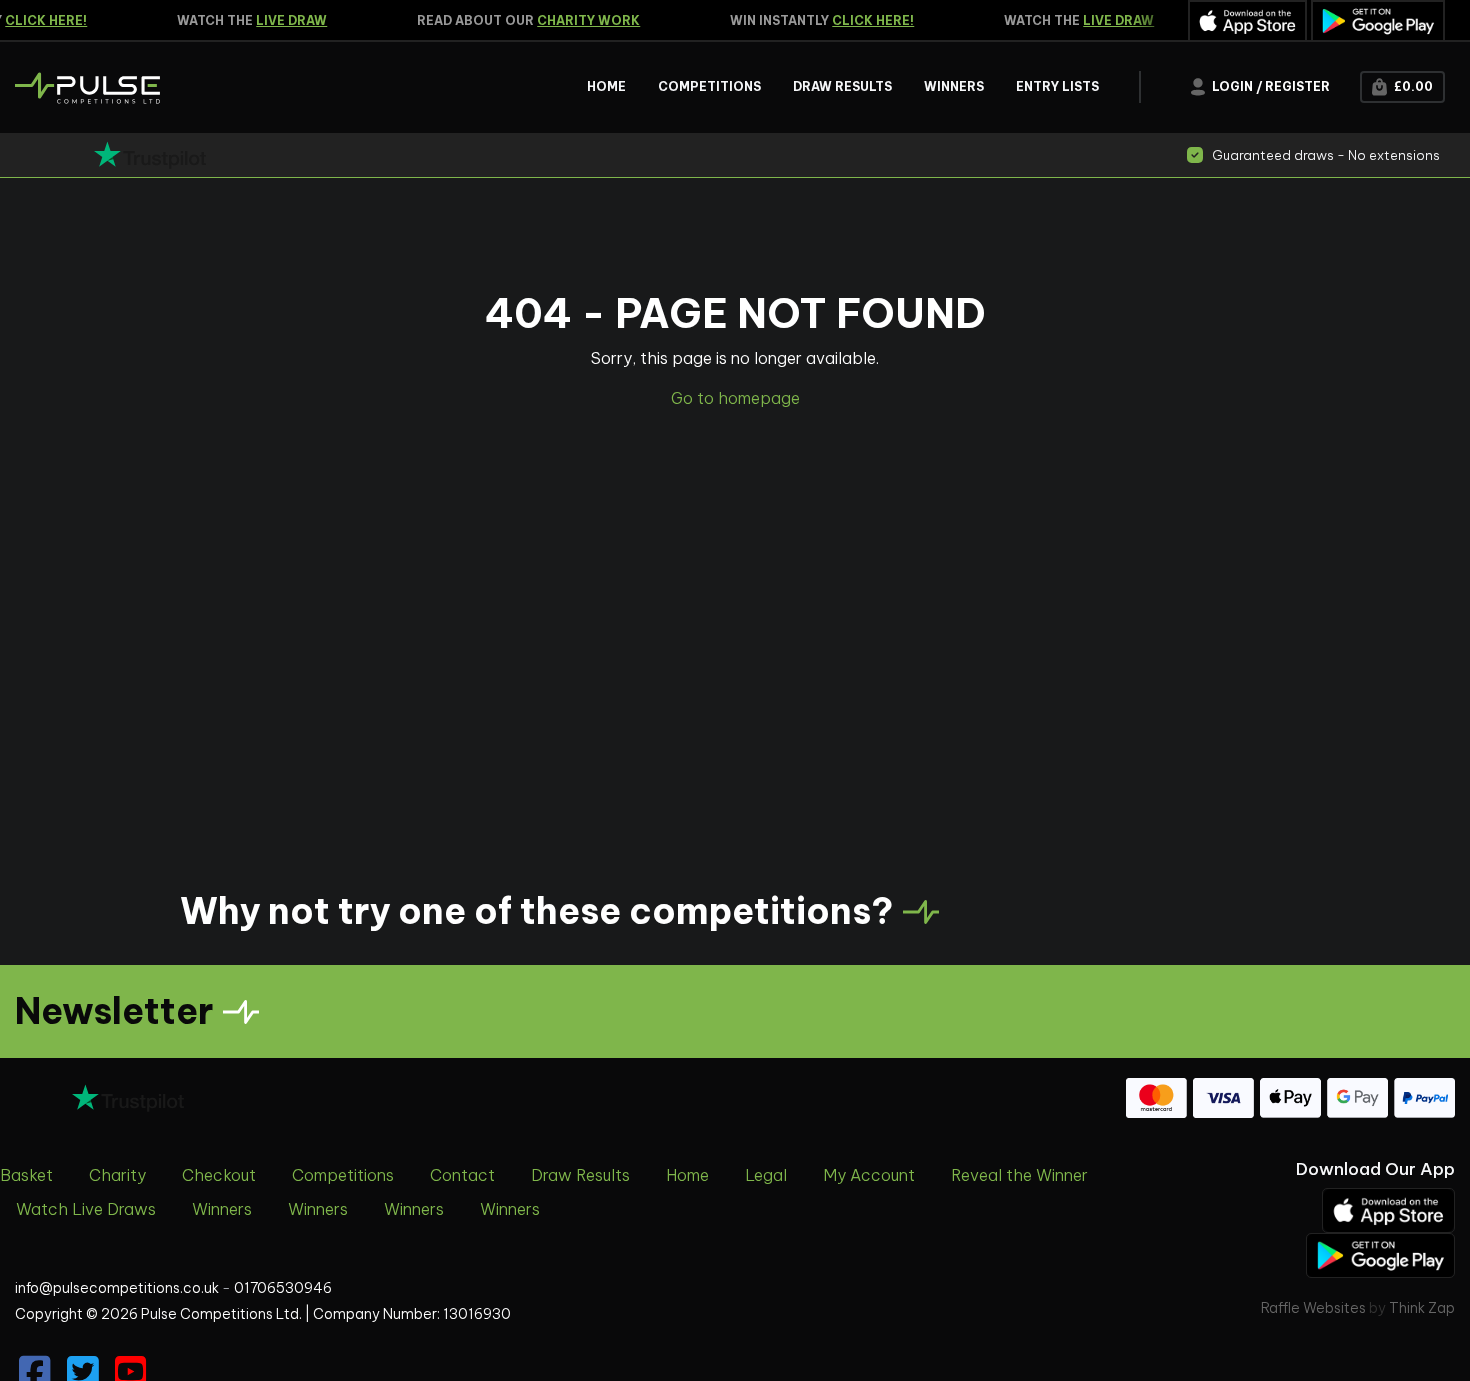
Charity (117, 1175)
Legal (766, 1175)
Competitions (343, 1175)
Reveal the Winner (1019, 1175)
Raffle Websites (1313, 1308)
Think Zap (1422, 1308)
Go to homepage (735, 398)
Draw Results (580, 1175)
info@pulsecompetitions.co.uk (117, 1288)
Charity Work (579, 20)
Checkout (219, 1175)
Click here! (864, 20)
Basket (26, 1175)
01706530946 (283, 1288)
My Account (869, 1175)
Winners (222, 1209)
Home (687, 1175)
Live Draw (282, 20)
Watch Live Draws (86, 1209)
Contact (462, 1175)
